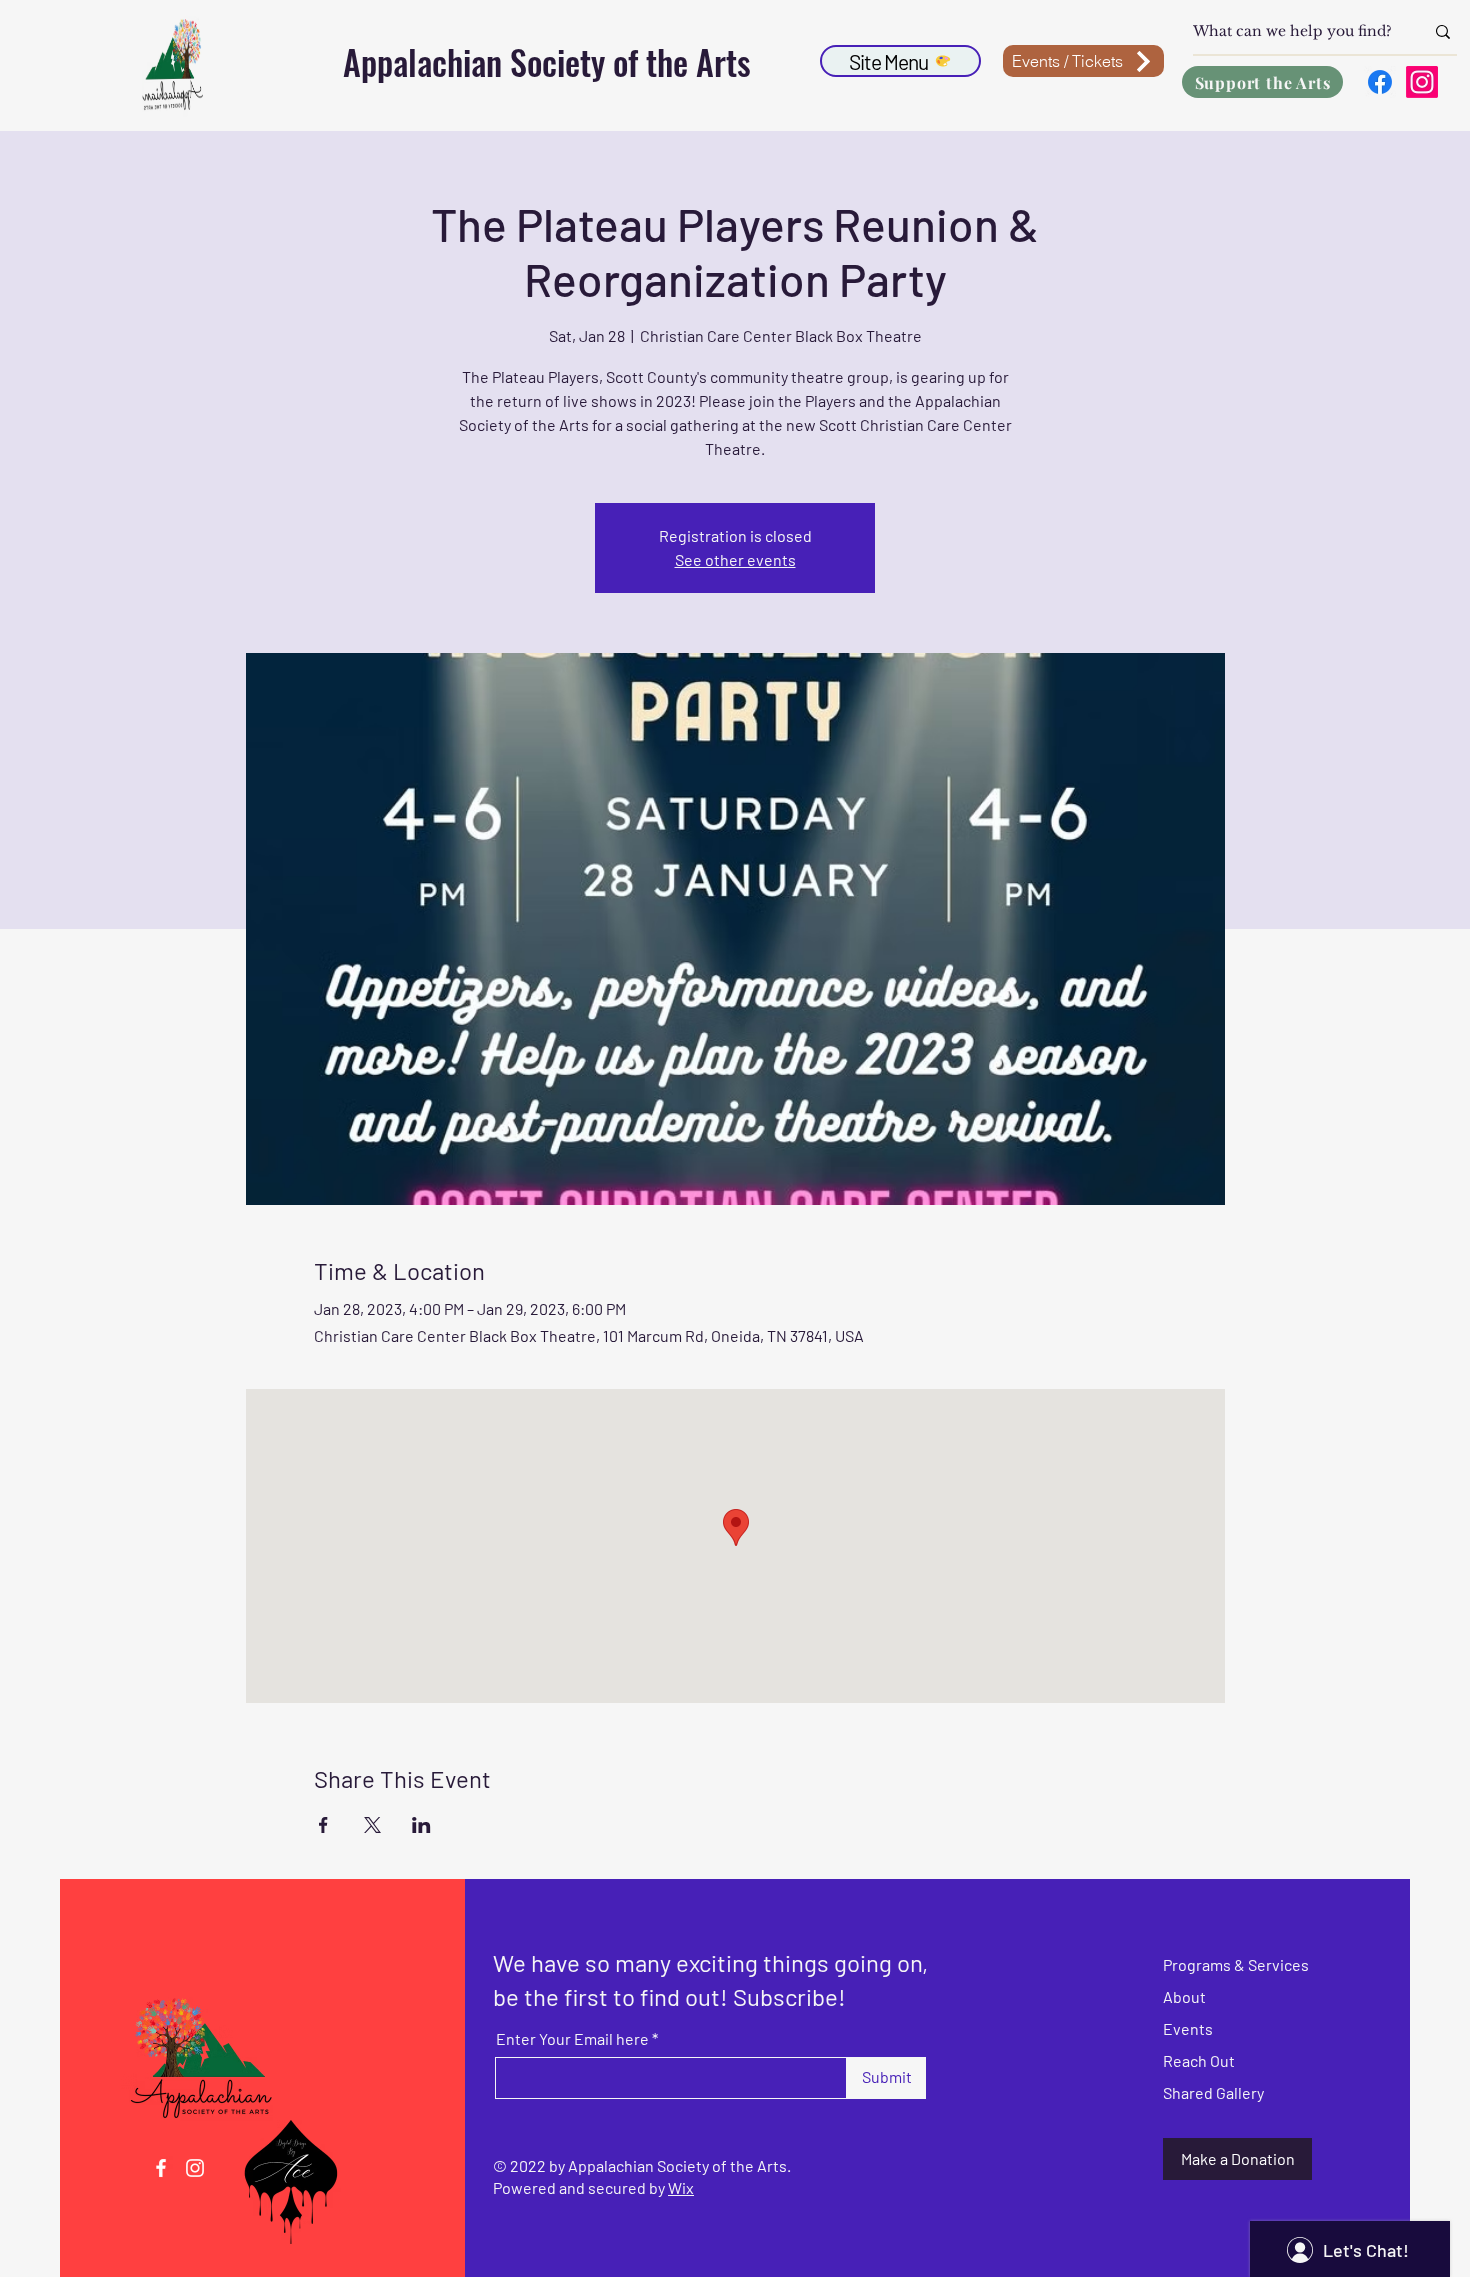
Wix (681, 2187)
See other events (735, 559)
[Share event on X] (372, 1825)
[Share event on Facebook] (323, 1825)
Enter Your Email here (572, 2039)
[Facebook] (1380, 82)
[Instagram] (1422, 82)
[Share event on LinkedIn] (421, 1825)
